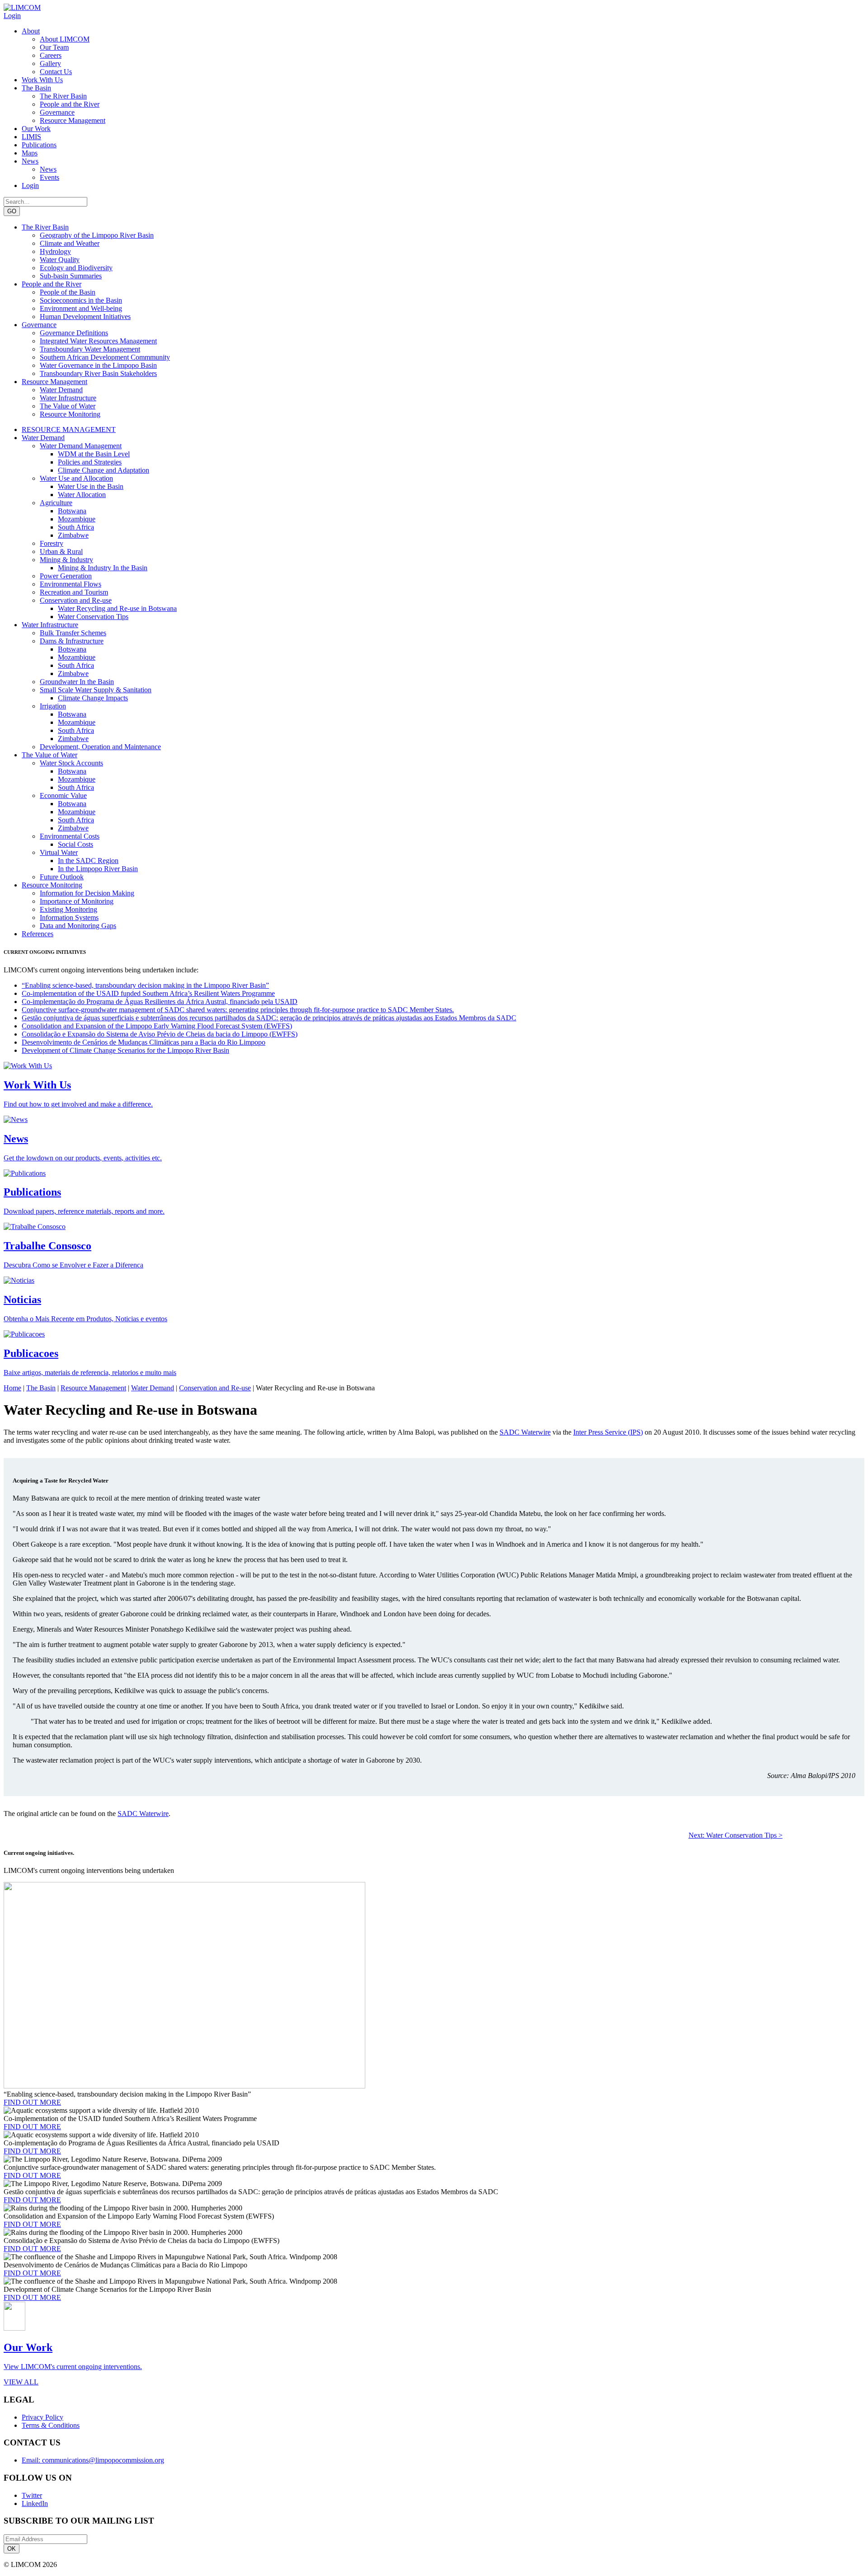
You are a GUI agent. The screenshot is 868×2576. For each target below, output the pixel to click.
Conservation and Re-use (76, 600)
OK (12, 2549)
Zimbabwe (73, 535)
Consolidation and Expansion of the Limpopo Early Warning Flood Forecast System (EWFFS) (157, 1026)
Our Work (36, 129)
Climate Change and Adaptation (104, 470)
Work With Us (42, 80)
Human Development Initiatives (85, 317)
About (31, 31)
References (38, 934)
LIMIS (31, 137)
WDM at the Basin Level (94, 454)
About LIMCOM (65, 39)
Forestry (52, 543)
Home (12, 1388)
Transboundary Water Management (90, 349)
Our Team (54, 47)
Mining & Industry (66, 560)
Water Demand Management (81, 446)
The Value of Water (68, 406)
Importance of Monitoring (77, 901)
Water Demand (61, 390)
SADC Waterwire (525, 1432)
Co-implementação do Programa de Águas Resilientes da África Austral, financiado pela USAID (160, 1002)
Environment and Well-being (81, 308)
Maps (30, 153)
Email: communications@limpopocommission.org (93, 2460)
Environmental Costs (70, 836)
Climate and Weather (70, 243)
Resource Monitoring (70, 414)
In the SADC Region (88, 861)
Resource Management (73, 120)
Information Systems (69, 917)
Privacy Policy (42, 2417)
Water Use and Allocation (76, 478)
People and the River (70, 104)
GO (12, 211)
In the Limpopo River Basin (98, 869)
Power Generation (66, 576)
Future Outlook (62, 877)
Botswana (72, 511)
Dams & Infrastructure (72, 641)
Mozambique (77, 519)
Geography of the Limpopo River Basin (97, 235)
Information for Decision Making (87, 893)
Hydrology (55, 251)
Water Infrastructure (68, 398)
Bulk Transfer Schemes (73, 633)
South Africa (76, 527)
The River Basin (63, 96)
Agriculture (56, 503)
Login (12, 16)
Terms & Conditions (51, 2425)
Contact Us (56, 72)
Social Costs (75, 844)
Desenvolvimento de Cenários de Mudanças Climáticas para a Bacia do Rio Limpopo (144, 1042)
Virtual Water (59, 852)
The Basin (36, 88)
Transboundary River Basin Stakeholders (98, 373)
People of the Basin (68, 292)
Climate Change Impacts (93, 698)
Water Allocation (82, 495)
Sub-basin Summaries (71, 276)
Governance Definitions (74, 333)
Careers (51, 55)
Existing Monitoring (68, 909)
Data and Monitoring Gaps (78, 926)
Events (50, 177)
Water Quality (60, 260)
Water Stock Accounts (71, 763)
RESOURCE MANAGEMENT (69, 429)
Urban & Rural (61, 551)
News (30, 161)
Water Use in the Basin (91, 486)
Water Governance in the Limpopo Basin (98, 365)
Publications (39, 145)
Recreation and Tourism (74, 592)
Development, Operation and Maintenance (100, 747)
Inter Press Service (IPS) (608, 1432)
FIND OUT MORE (32, 2102)
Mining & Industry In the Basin (103, 568)
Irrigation (53, 706)
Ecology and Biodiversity (76, 268)
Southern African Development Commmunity (105, 357)
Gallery (50, 63)
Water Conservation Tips (93, 617)
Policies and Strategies (90, 462)
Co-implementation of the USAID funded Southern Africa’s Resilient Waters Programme (148, 993)
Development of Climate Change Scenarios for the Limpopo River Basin (125, 1050)
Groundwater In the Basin (77, 682)
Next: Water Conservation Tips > (736, 1835)
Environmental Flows (71, 584)
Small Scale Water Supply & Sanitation (96, 690)
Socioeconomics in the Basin (81, 300)
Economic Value (63, 795)
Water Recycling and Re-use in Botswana (117, 608)
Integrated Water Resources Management (98, 341)
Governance (57, 112)
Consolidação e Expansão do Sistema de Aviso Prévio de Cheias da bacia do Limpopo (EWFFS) (160, 1034)
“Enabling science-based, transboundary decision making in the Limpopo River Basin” (145, 985)
